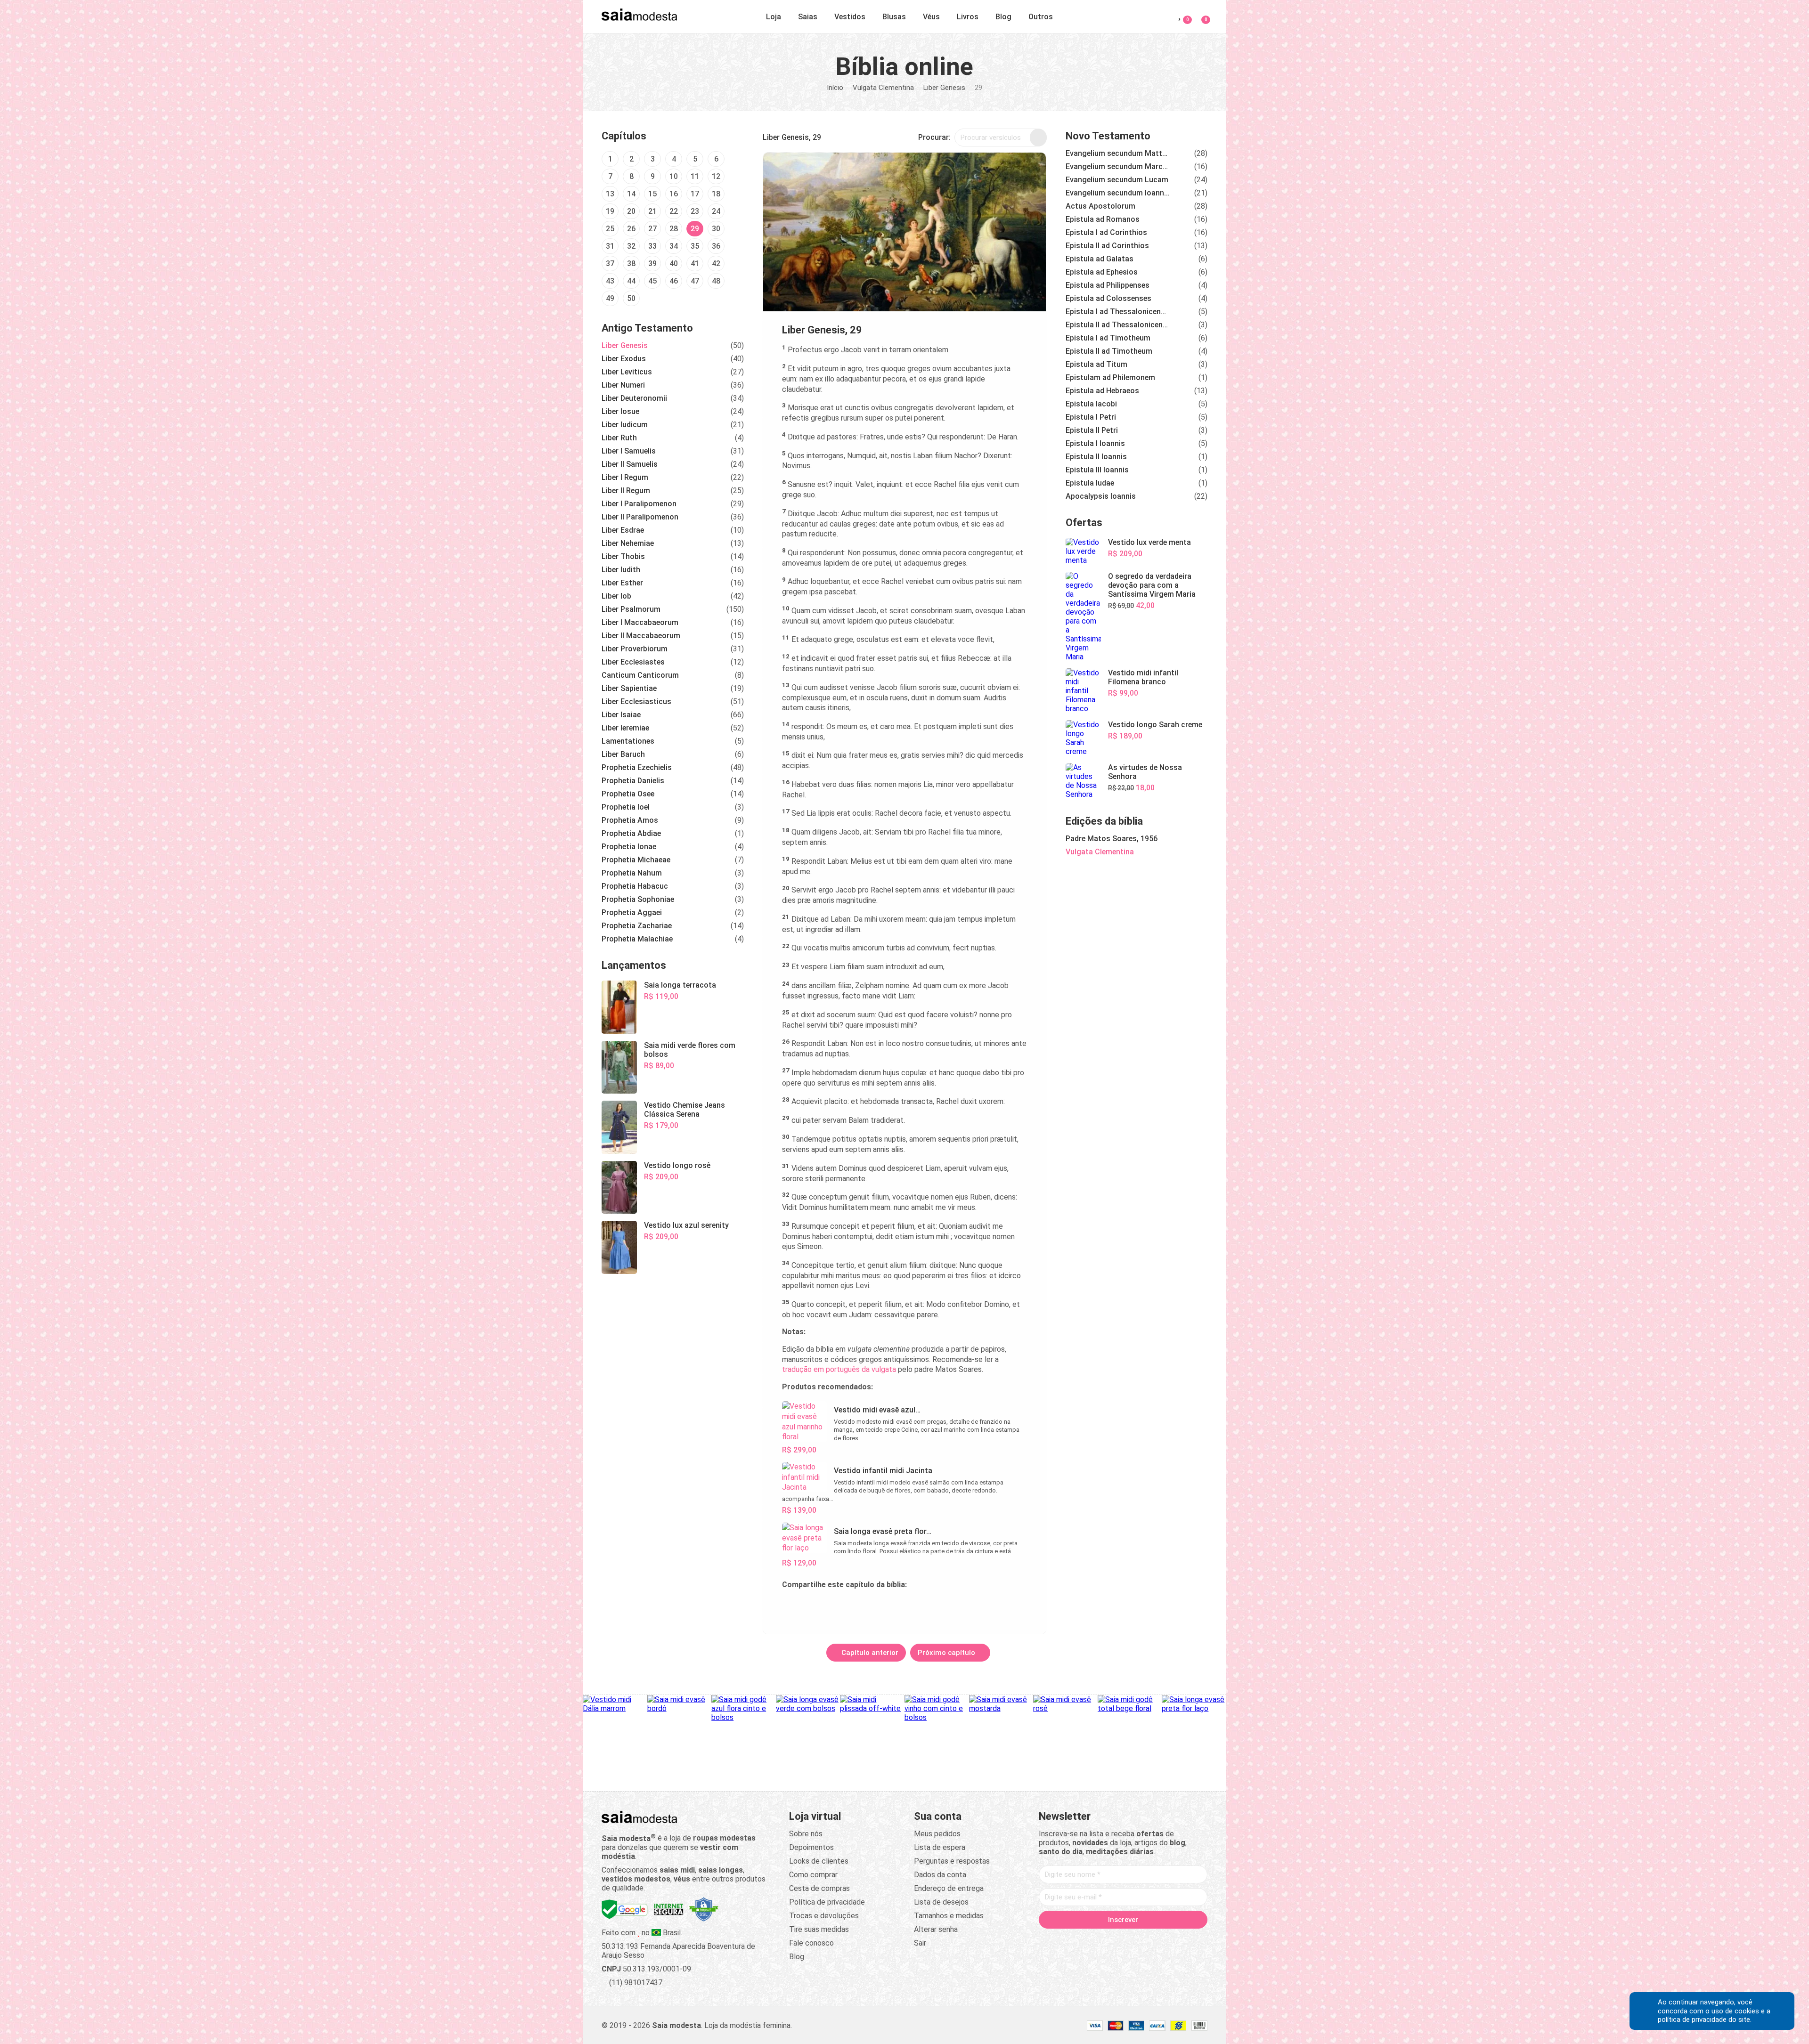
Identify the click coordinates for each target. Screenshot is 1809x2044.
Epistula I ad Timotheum (1108, 338)
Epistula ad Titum (1096, 364)
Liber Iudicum (625, 425)
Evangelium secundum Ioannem (1117, 193)
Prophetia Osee (628, 794)
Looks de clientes (819, 1861)
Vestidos (850, 17)
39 (652, 264)
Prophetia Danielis (633, 781)
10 (674, 176)
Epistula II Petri (1092, 430)
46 (674, 281)
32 (631, 246)
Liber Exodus (624, 359)
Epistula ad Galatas (1100, 259)
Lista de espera (940, 1847)
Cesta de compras (819, 1888)
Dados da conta (940, 1875)
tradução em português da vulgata (839, 1369)
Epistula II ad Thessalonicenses (1117, 325)
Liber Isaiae (621, 715)
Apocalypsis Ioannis (1101, 496)
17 (695, 194)
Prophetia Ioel (626, 807)
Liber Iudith (621, 570)
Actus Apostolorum (1100, 206)
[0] (1200, 15)
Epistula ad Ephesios (1102, 272)
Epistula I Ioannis (1095, 443)
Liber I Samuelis (629, 451)
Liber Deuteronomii (634, 398)
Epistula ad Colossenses (1108, 298)
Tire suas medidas (819, 1929)
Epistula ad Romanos (1103, 219)
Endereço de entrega (949, 1888)
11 (695, 176)
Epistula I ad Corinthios (1106, 232)
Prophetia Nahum (632, 873)
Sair (920, 1943)
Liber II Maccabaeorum (641, 636)
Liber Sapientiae (629, 688)
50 (631, 298)
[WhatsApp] (1159, 1940)
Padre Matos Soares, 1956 (1112, 839)
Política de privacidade (827, 1902)
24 (716, 211)
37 (610, 264)
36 (716, 246)
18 (716, 194)
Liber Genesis (944, 88)
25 (610, 229)
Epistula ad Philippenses (1108, 285)
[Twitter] (1087, 1940)
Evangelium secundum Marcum (1117, 166)
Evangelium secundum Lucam (1117, 180)
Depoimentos (811, 1847)
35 (695, 246)
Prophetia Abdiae (631, 833)
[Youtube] (1141, 1940)
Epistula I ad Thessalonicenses (1117, 312)
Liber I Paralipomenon (639, 504)
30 (716, 229)
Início (835, 88)
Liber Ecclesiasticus (636, 702)
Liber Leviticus (627, 372)
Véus (931, 17)
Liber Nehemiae (628, 543)
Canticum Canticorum (640, 675)
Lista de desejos (941, 1902)
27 (652, 229)
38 (631, 264)
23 (695, 211)
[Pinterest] (1123, 1940)
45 (652, 281)
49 (610, 298)
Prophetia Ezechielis (637, 767)
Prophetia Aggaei (632, 912)
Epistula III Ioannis (1097, 470)
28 (674, 229)
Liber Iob (616, 596)
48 (716, 281)
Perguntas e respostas (952, 1861)
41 (695, 264)
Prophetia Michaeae (636, 860)
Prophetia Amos (630, 820)
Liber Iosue (620, 411)
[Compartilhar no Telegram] (790, 1606)
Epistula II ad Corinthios (1107, 246)
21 (652, 211)
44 (631, 281)
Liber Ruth (619, 438)
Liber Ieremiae (625, 728)
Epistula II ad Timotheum (1109, 351)
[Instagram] (1105, 1940)
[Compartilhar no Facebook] (835, 1606)
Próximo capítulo (947, 1653)
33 (652, 246)
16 (674, 194)
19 (610, 211)
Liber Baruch (623, 754)
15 (652, 194)
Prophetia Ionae (629, 847)
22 (674, 211)
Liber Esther (622, 583)
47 (695, 281)
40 (674, 264)
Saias (808, 17)
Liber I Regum (625, 477)
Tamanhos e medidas (949, 1916)
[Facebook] (1069, 1940)
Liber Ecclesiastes (633, 662)
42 (716, 264)
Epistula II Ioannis (1096, 457)
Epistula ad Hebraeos (1102, 391)
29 (695, 229)
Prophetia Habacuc (635, 886)
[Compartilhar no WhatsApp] (812, 1606)
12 (716, 176)
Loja (774, 17)
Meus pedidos (937, 1834)
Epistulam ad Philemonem (1110, 377)
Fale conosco (811, 1943)
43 (610, 281)
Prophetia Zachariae (637, 926)
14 (631, 194)
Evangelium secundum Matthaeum (1117, 153)
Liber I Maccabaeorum (640, 622)
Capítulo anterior (869, 1653)
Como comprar (813, 1875)
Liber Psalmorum (631, 609)
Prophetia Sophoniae (638, 899)
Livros (968, 17)
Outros (1041, 17)
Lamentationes (628, 741)
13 (610, 194)
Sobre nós (806, 1834)
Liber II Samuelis (630, 464)
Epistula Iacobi (1091, 404)
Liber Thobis (623, 556)
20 (631, 211)
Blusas (894, 17)
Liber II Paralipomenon (640, 517)
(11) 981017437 (635, 1983)
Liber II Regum (626, 491)
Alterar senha (936, 1929)
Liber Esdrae (623, 530)
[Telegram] (1177, 1940)
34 (674, 246)
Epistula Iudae (1090, 483)
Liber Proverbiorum (635, 649)
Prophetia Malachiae (637, 939)
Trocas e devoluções (824, 1916)
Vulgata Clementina (883, 88)
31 (610, 246)
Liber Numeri (623, 385)
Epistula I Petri (1091, 417)
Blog (1003, 17)
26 (631, 229)
